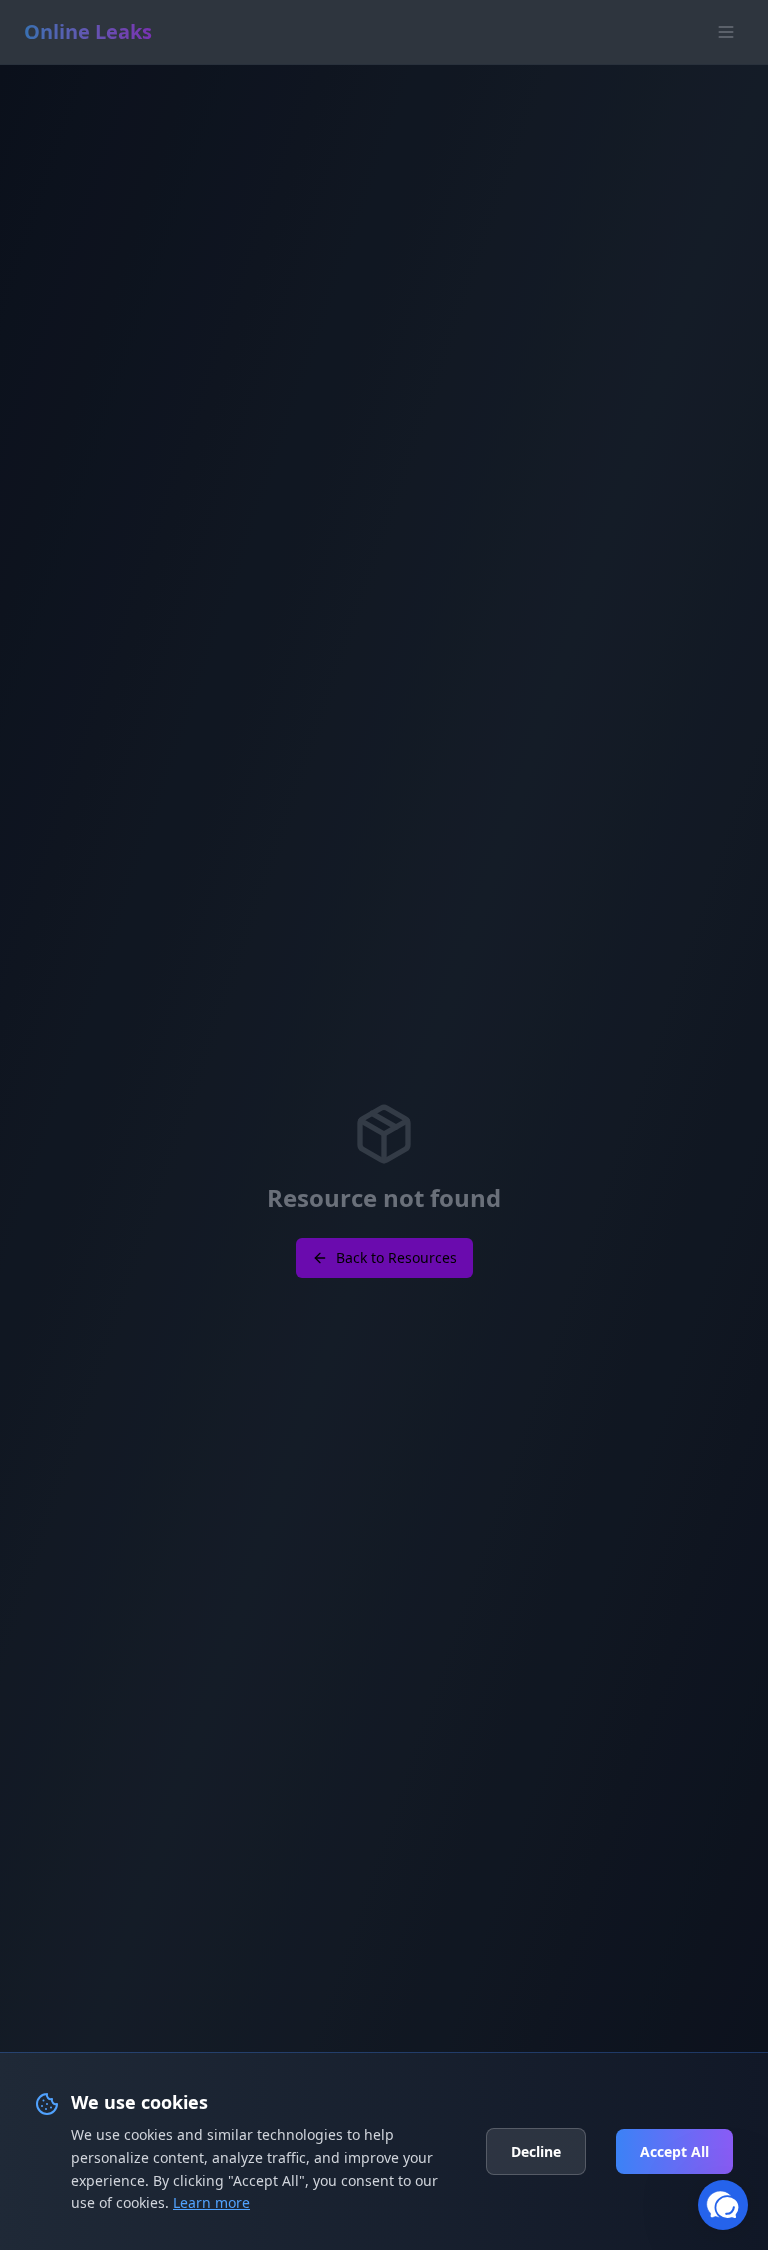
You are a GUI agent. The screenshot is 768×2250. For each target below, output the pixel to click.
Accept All (674, 2151)
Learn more (211, 2202)
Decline (536, 2151)
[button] (723, 2205)
